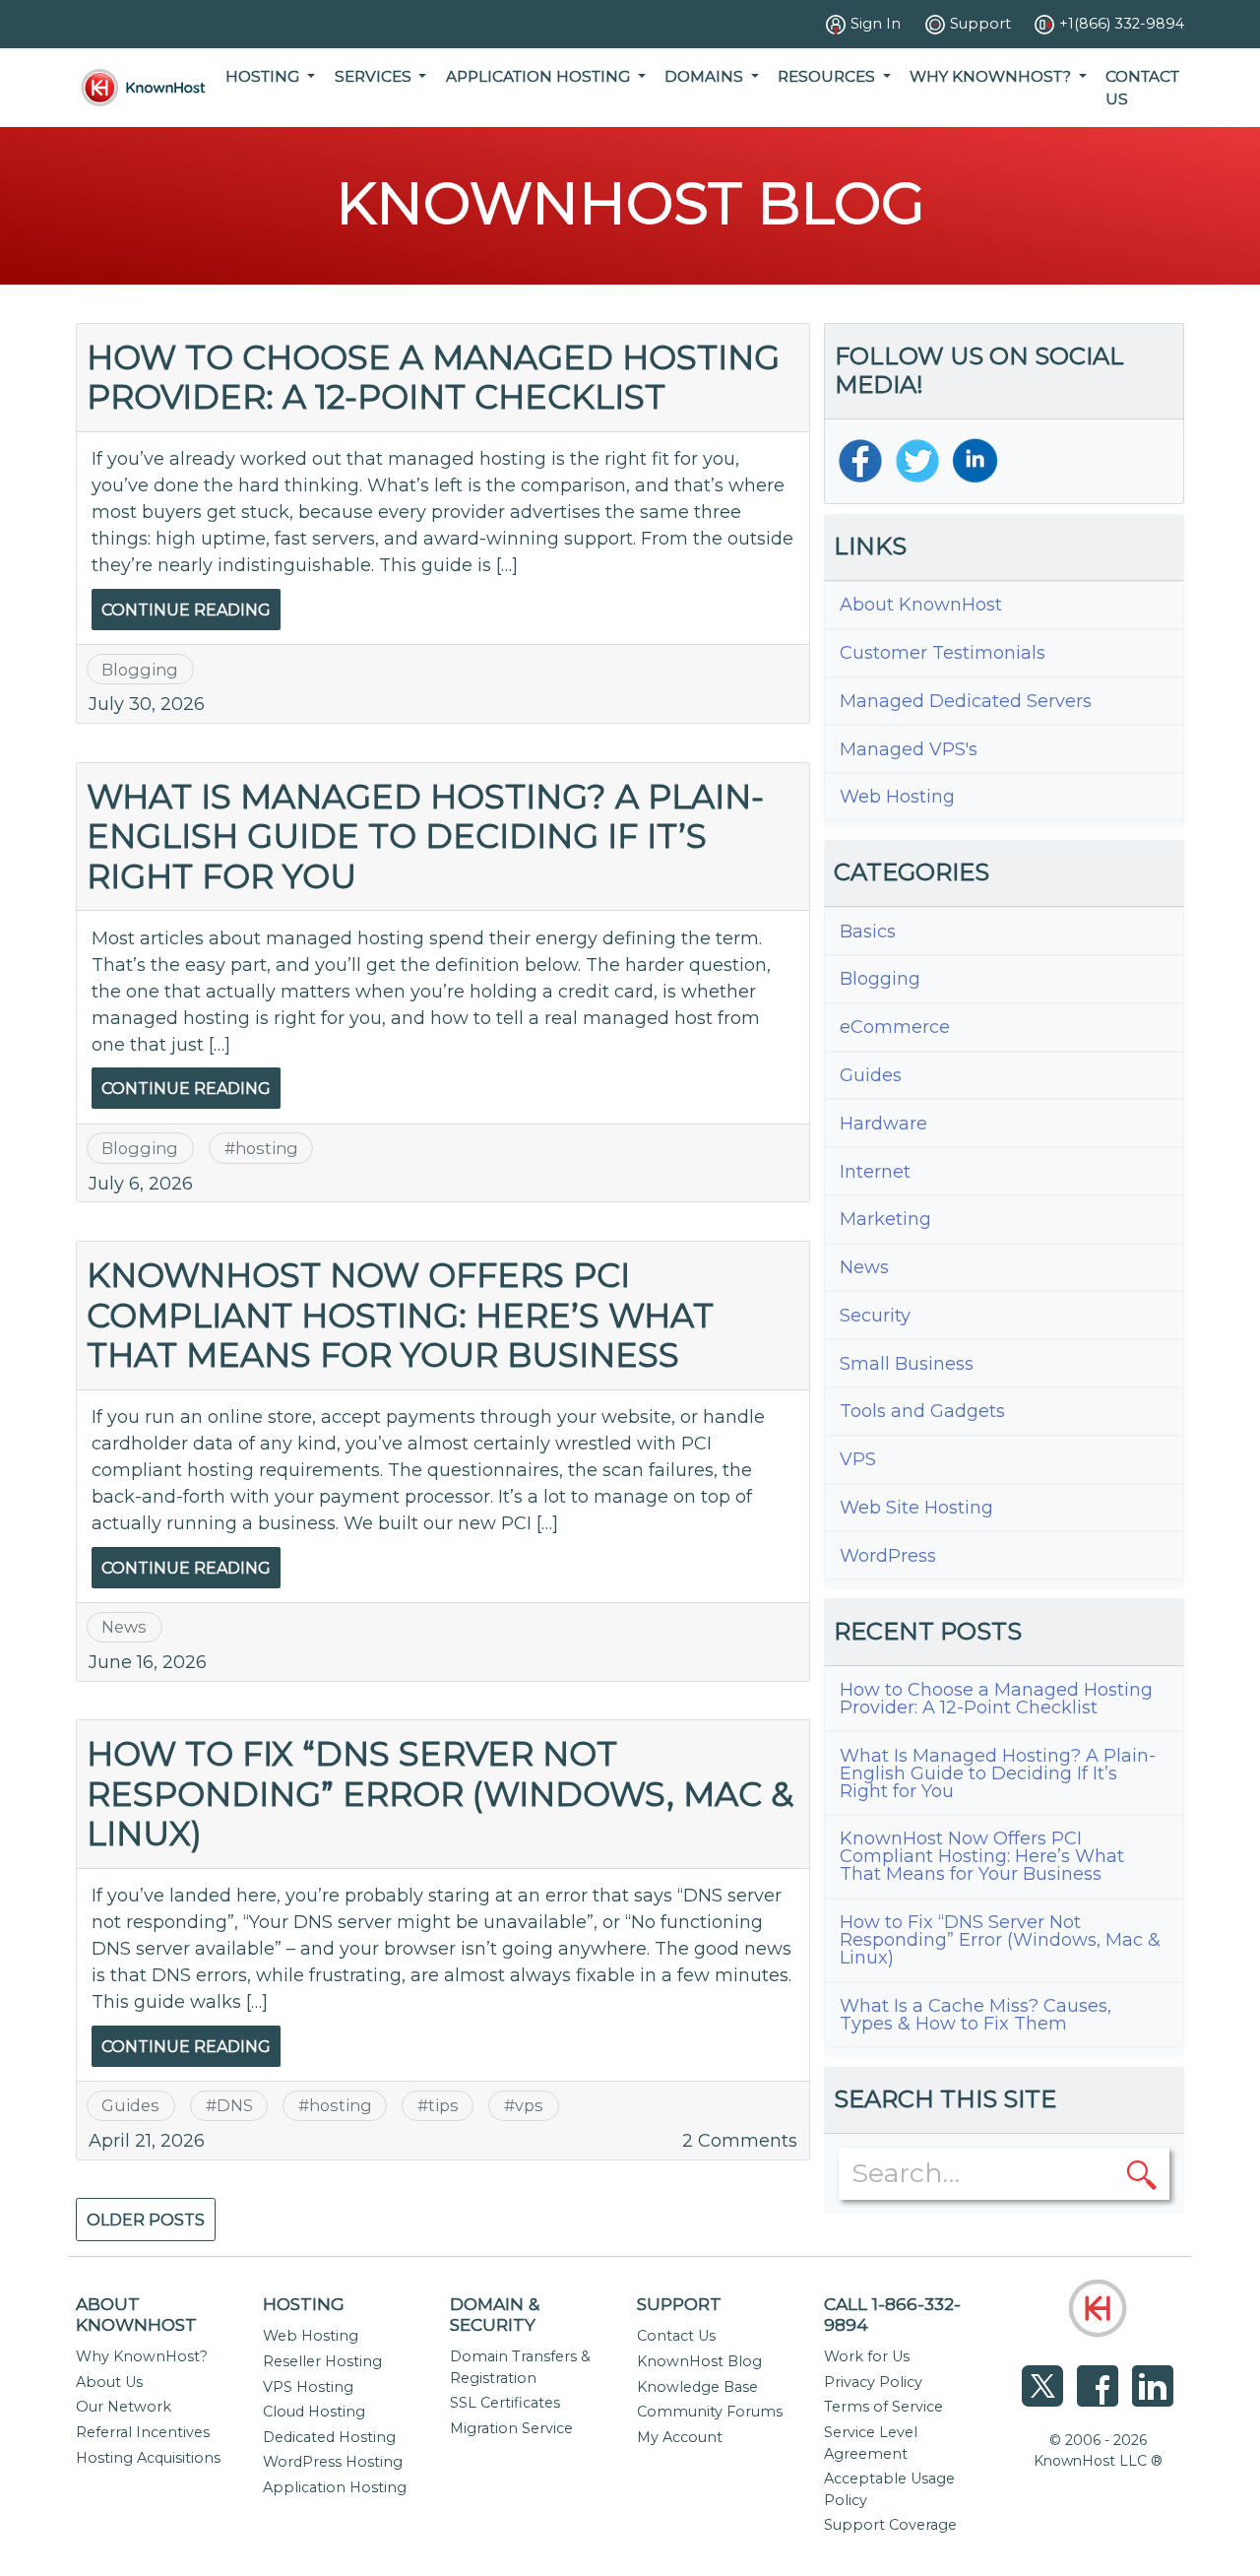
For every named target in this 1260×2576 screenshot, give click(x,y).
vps (529, 2105)
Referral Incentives (143, 2432)
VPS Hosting (308, 2387)
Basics (868, 932)
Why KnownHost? (142, 2356)
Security (875, 1316)
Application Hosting (335, 2487)
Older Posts (146, 2220)
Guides (130, 2105)
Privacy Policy (873, 2382)
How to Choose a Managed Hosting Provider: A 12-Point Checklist (433, 377)
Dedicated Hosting (329, 2437)
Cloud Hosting (314, 2412)
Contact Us (1142, 88)
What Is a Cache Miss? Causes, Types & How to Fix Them (976, 2015)
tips (443, 2105)
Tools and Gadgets (922, 1411)
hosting (267, 1148)
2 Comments (740, 2141)
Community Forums (710, 2412)
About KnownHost (921, 605)
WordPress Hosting (333, 2462)
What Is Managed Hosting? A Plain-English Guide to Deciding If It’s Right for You (425, 836)
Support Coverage (890, 2525)
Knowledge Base (697, 2387)
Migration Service (511, 2428)
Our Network (124, 2407)
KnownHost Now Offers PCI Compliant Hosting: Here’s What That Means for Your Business (400, 1315)
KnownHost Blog (699, 2361)
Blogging (140, 670)
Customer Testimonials (943, 653)
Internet (875, 1172)
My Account (680, 2437)
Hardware (883, 1124)
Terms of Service (883, 2407)
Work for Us (867, 2356)
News (124, 1627)
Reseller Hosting (322, 2361)
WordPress (888, 1556)
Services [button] (375, 76)
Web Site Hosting (916, 1508)
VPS (858, 1459)
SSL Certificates (505, 2403)
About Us (109, 2382)
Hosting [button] (264, 76)
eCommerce (895, 1027)
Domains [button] (706, 76)
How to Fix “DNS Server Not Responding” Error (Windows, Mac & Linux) (440, 1793)
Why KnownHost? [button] (992, 76)
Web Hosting (897, 797)
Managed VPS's (909, 749)
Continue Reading (186, 610)
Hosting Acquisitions (148, 2458)
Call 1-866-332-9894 (892, 2314)
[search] (1142, 2173)
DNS (235, 2105)
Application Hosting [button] (540, 76)
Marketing (885, 1219)
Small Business (907, 1364)
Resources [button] (828, 76)
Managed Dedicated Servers (966, 701)
